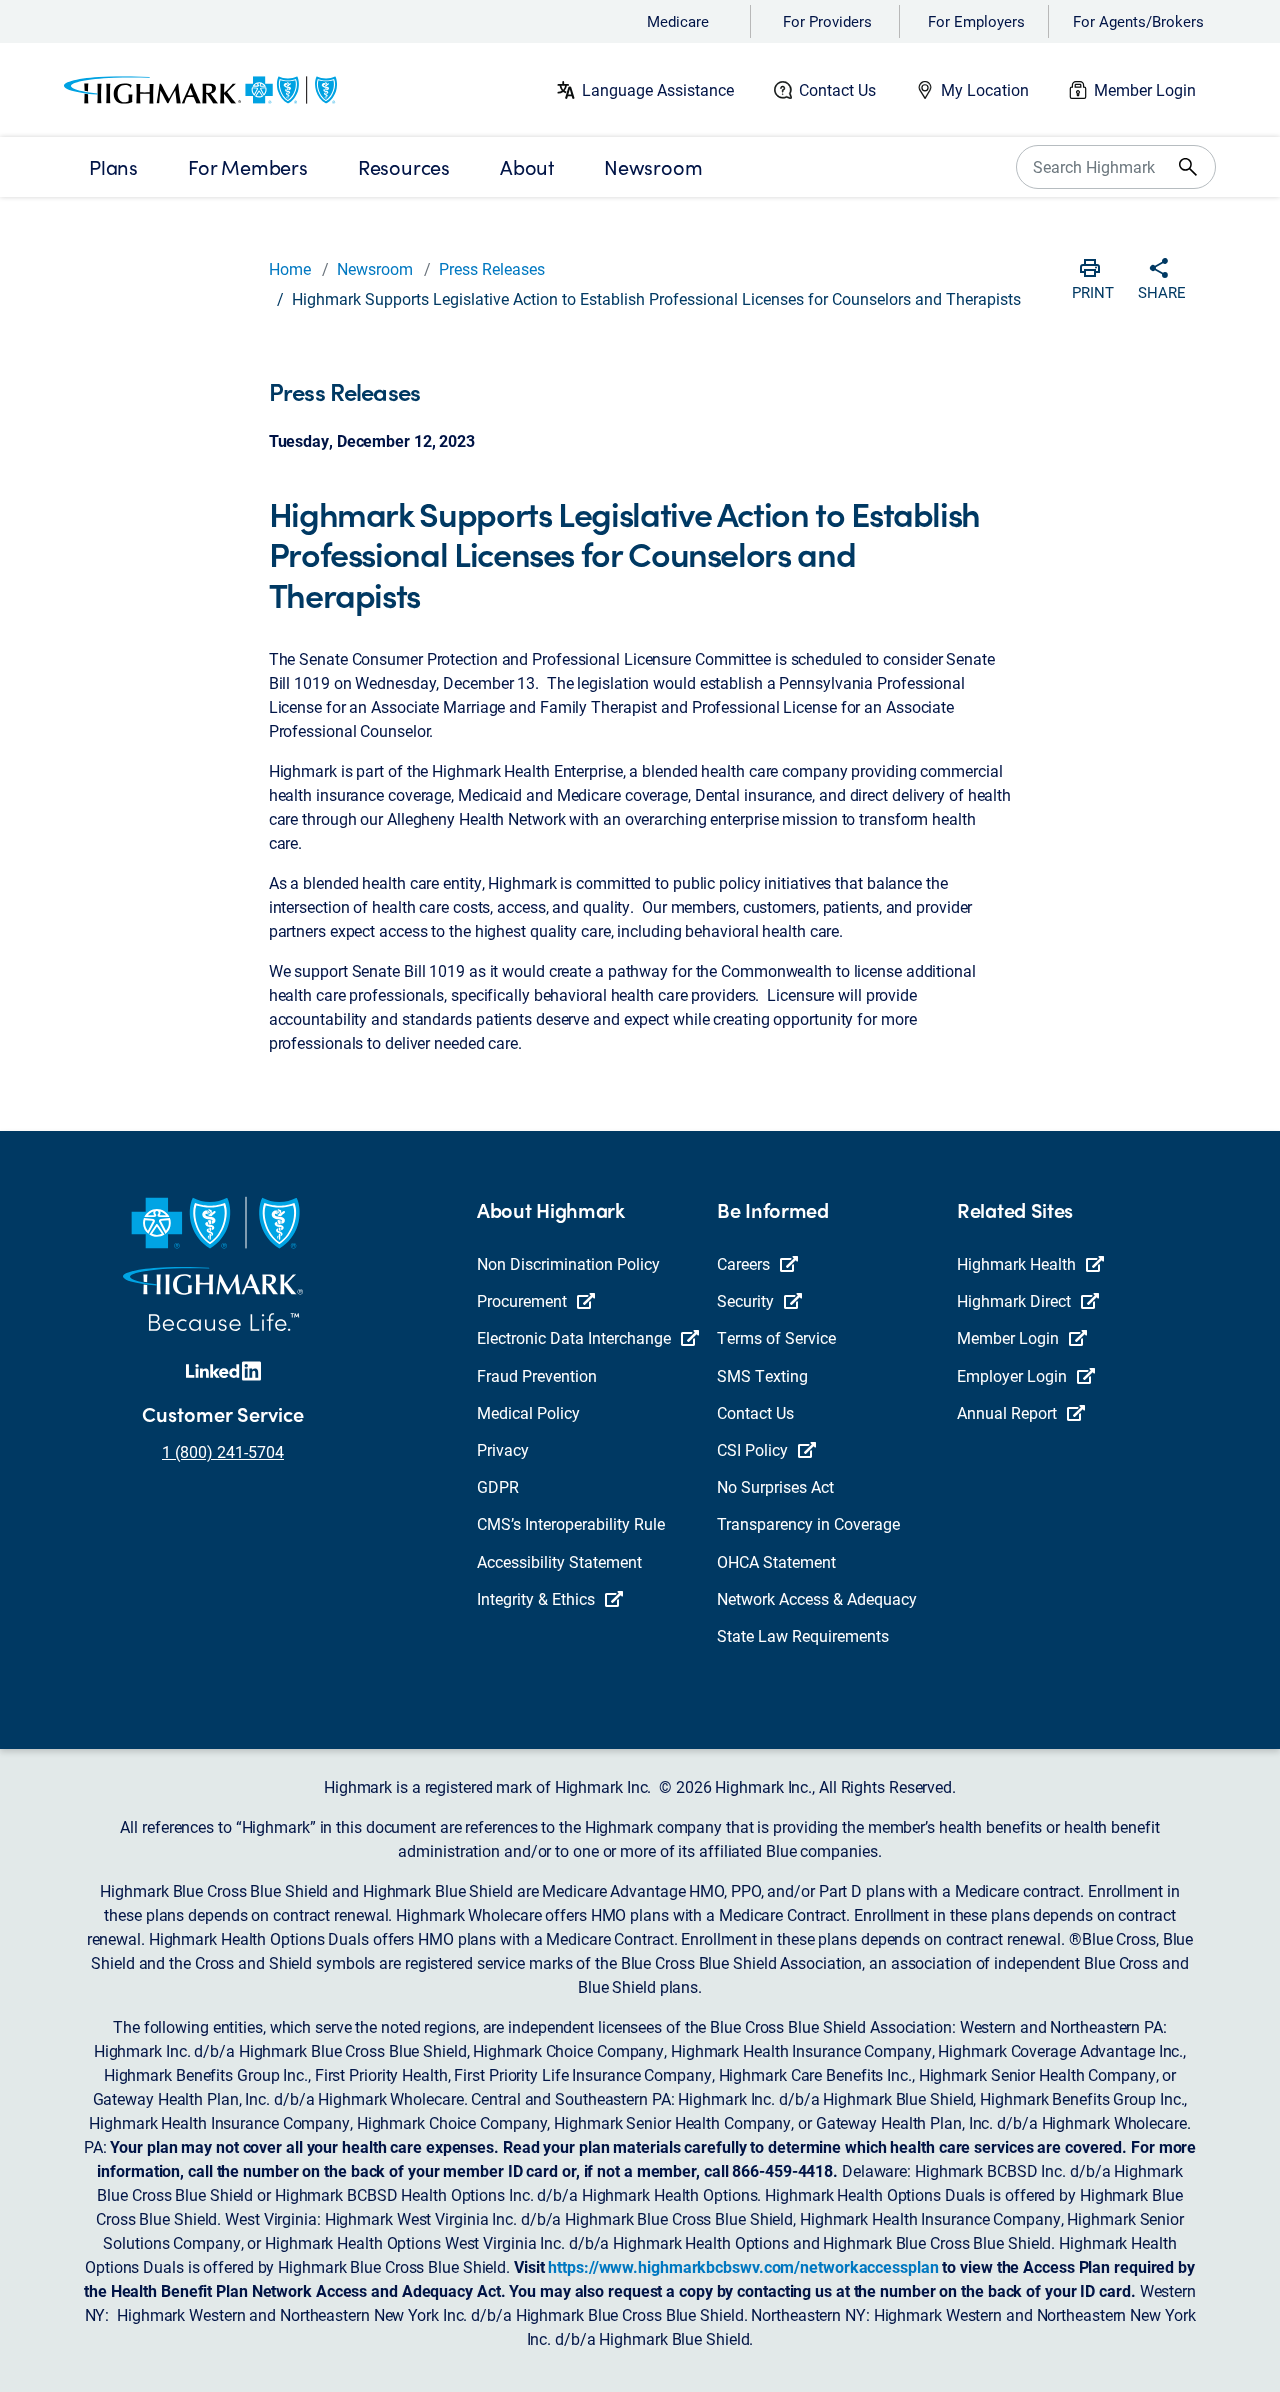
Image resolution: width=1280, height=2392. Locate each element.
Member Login (1145, 89)
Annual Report (1007, 1412)
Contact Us (837, 89)
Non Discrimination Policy (568, 1263)
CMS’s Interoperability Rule (571, 1523)
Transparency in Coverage (808, 1523)
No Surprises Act (775, 1486)
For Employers (976, 21)
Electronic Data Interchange (574, 1337)
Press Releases (492, 268)
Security (745, 1300)
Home (290, 268)
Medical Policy (528, 1412)
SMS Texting (762, 1375)
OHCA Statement (776, 1561)
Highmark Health (1016, 1263)
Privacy (503, 1449)
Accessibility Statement (559, 1561)
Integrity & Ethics (536, 1598)
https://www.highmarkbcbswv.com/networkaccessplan (743, 2266)
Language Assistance (658, 89)
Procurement (522, 1300)
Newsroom (375, 268)
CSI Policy (752, 1449)
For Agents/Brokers (1138, 21)
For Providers (827, 21)
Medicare (678, 21)
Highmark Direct (1014, 1300)
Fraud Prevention (537, 1375)
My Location (985, 89)
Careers (743, 1263)
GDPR (498, 1486)
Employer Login (1012, 1375)
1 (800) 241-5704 (223, 1451)
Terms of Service (776, 1337)
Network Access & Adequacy (817, 1598)
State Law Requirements (803, 1635)
